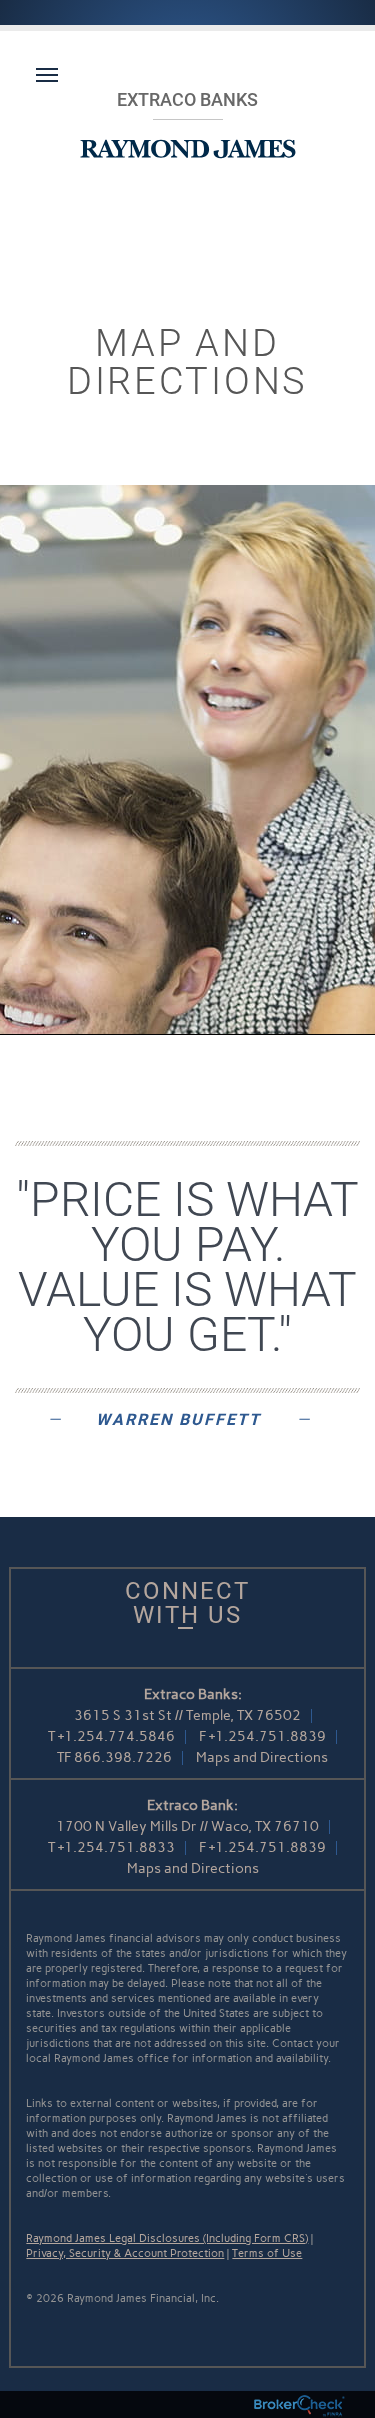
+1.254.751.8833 (116, 1847)
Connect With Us (187, 1603)
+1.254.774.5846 (116, 1736)
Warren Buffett (178, 1419)
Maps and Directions (262, 1757)
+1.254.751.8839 (267, 1736)
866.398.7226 (123, 1757)
